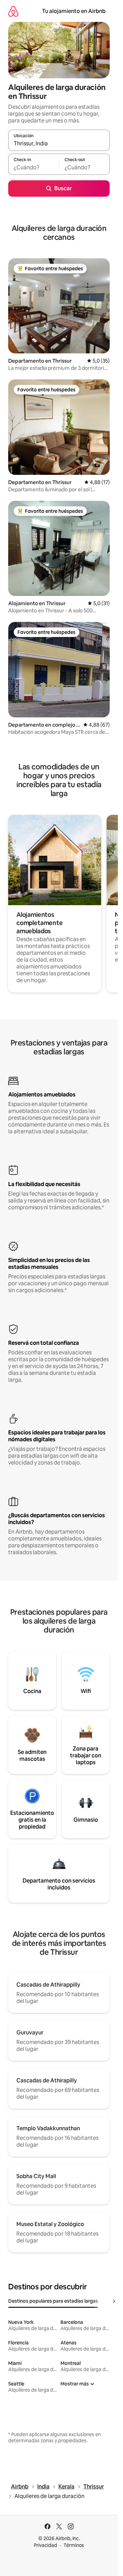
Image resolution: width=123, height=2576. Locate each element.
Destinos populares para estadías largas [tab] (53, 2301)
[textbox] (33, 167)
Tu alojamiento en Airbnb (74, 11)
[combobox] (59, 143)
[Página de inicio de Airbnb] (13, 11)
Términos (74, 2545)
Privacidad (45, 2545)
